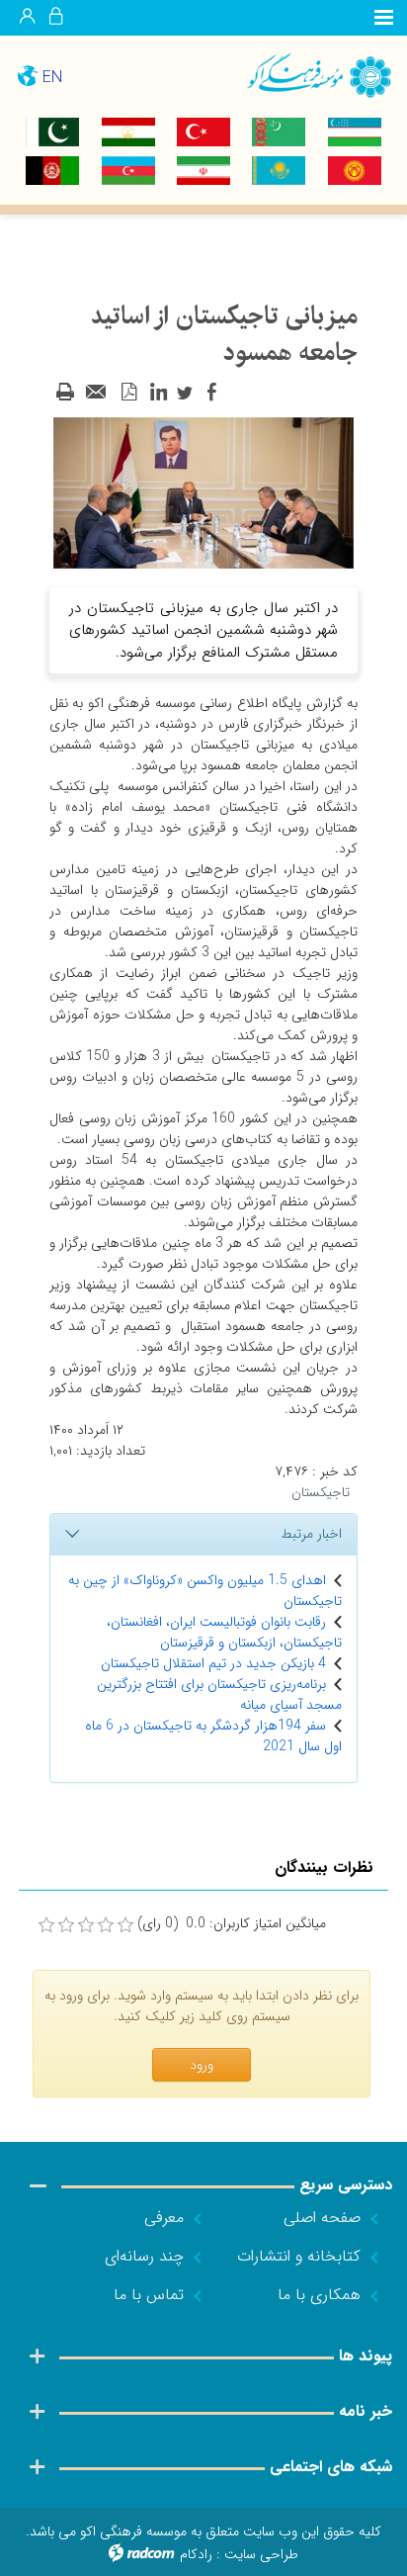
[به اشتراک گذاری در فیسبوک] (211, 393)
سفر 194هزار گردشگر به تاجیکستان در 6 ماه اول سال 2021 (213, 1736)
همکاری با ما (319, 2295)
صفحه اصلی (322, 2218)
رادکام (196, 2554)
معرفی (164, 2218)
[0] (46, 1925)
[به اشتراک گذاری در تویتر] (185, 393)
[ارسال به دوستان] (97, 393)
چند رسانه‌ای (144, 2256)
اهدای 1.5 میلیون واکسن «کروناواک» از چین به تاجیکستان (205, 1591)
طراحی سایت (261, 2554)
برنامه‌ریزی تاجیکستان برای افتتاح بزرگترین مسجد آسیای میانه (219, 1694)
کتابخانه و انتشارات (299, 2256)
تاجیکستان (321, 1492)
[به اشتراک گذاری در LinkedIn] (158, 393)
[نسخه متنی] (65, 393)
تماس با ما (149, 2295)
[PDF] (128, 393)
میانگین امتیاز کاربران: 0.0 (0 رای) (232, 1924)
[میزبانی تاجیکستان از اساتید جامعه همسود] (203, 491)
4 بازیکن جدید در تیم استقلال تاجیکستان (213, 1663)
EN (52, 78)
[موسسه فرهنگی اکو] (305, 75)
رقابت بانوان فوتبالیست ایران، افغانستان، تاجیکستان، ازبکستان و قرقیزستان (224, 1632)
